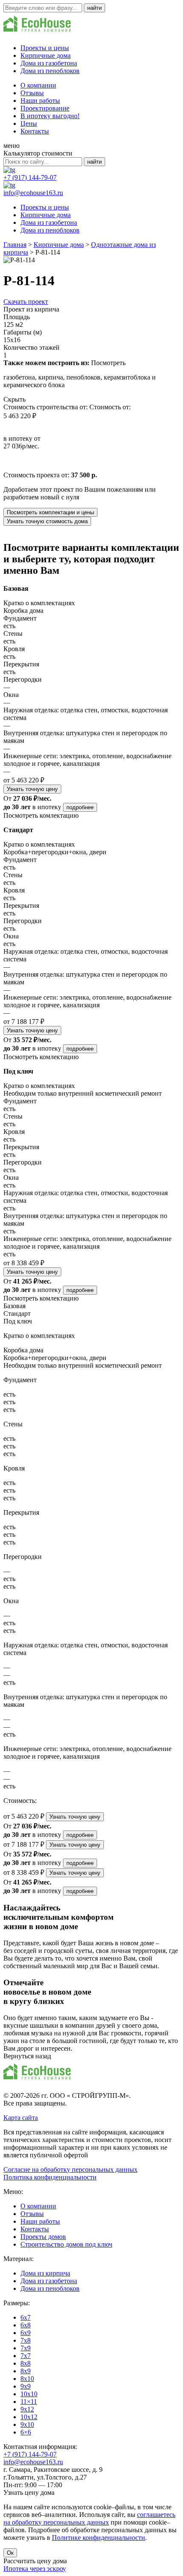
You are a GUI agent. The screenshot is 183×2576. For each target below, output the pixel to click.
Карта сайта (21, 2118)
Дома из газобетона (49, 63)
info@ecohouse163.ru (33, 193)
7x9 (26, 2348)
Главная (15, 245)
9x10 (27, 2424)
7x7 (26, 2356)
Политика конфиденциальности (50, 2177)
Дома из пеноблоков (50, 71)
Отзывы (32, 93)
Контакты (35, 131)
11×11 (29, 2402)
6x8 (26, 2325)
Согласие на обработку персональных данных (70, 2169)
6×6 (26, 2432)
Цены (29, 123)
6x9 (26, 2333)
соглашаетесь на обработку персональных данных (89, 2518)
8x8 (26, 2363)
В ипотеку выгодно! (50, 116)
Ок (10, 2553)
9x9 (26, 2386)
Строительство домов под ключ (66, 2244)
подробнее (80, 807)
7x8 (26, 2340)
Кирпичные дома (46, 55)
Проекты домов (43, 2237)
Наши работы (40, 101)
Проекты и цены (45, 48)
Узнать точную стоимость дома (47, 521)
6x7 (26, 2317)
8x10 (27, 2379)
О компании (38, 85)
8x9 (26, 2371)
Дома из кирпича (45, 2273)
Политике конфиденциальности (99, 2538)
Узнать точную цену (32, 789)
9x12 (27, 2409)
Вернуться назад (27, 2056)
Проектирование (45, 108)
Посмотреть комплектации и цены (50, 512)
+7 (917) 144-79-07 (30, 177)
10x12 (29, 2417)
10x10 (29, 2394)
